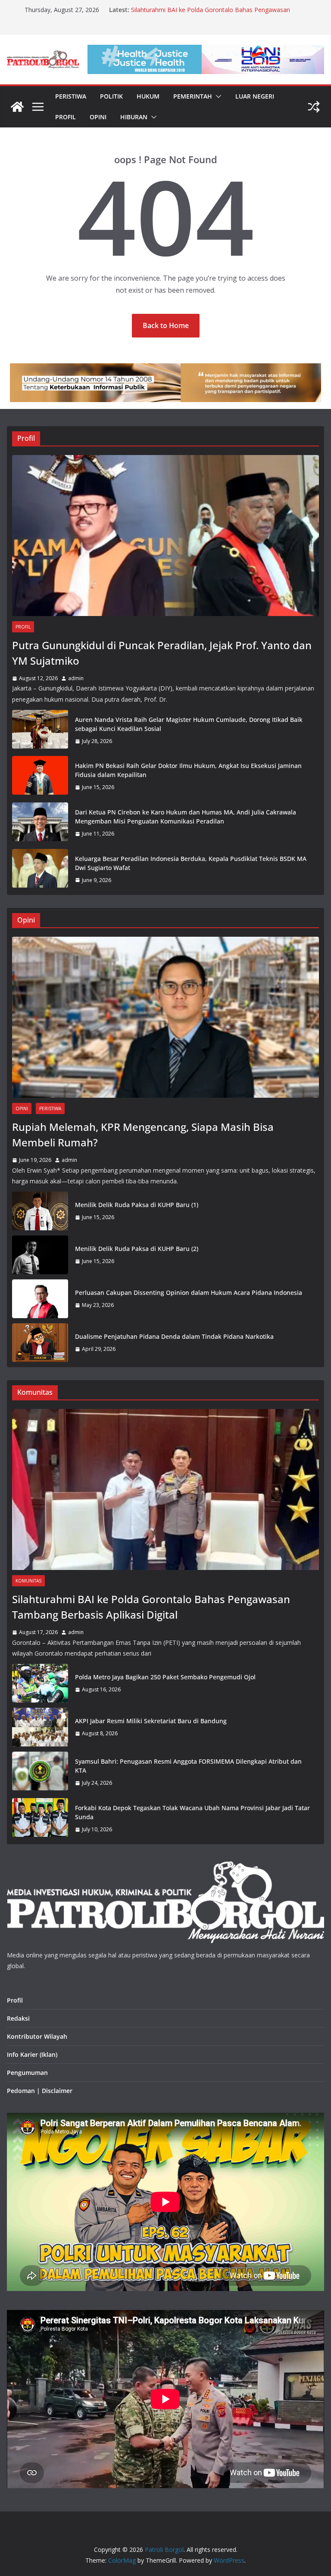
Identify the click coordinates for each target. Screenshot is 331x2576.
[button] (217, 96)
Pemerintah (193, 96)
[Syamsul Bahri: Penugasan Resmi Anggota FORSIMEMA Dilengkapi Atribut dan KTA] (40, 1772)
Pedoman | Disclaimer (40, 2091)
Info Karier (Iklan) (32, 2054)
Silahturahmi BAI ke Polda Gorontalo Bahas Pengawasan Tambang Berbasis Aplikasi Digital (151, 1607)
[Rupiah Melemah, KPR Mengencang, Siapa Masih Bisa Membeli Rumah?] (165, 1017)
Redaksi (18, 2018)
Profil (66, 117)
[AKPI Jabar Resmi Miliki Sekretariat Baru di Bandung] (40, 1727)
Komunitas (28, 1581)
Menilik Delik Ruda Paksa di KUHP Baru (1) (137, 1205)
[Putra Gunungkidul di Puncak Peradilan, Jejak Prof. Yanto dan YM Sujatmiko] (165, 536)
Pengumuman (27, 2073)
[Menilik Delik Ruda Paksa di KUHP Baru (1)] (40, 1211)
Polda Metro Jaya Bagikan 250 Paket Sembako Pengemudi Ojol (165, 1677)
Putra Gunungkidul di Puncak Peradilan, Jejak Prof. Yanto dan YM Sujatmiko (162, 653)
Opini (98, 117)
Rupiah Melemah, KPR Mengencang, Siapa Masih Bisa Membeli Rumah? (143, 1135)
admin (76, 678)
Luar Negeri (255, 96)
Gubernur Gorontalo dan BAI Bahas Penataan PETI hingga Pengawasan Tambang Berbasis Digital (212, 14)
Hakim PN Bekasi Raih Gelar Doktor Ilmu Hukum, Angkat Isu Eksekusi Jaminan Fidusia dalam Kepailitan (188, 770)
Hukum (148, 96)
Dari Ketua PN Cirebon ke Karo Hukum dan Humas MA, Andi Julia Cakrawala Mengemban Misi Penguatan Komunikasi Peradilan (186, 817)
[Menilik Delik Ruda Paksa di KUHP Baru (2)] (40, 1255)
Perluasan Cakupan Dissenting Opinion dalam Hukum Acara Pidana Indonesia (189, 1293)
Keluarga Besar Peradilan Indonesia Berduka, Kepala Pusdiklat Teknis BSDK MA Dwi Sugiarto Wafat (191, 863)
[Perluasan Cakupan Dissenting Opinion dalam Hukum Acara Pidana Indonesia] (40, 1299)
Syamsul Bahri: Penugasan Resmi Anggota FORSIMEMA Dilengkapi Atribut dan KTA (188, 1766)
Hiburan (134, 117)
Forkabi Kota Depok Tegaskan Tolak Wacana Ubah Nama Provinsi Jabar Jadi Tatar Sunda (192, 1812)
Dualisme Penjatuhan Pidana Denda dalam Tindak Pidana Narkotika (174, 1336)
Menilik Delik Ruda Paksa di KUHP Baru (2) (137, 1249)
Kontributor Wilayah (37, 2036)
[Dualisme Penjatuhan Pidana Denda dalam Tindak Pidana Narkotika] (40, 1343)
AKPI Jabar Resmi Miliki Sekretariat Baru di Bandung (151, 1721)
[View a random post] (314, 107)
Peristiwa (71, 96)
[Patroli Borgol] (17, 107)
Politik (111, 96)
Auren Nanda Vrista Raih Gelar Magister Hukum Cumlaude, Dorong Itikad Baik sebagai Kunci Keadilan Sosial (189, 724)
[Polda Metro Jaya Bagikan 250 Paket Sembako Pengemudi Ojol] (40, 1683)
